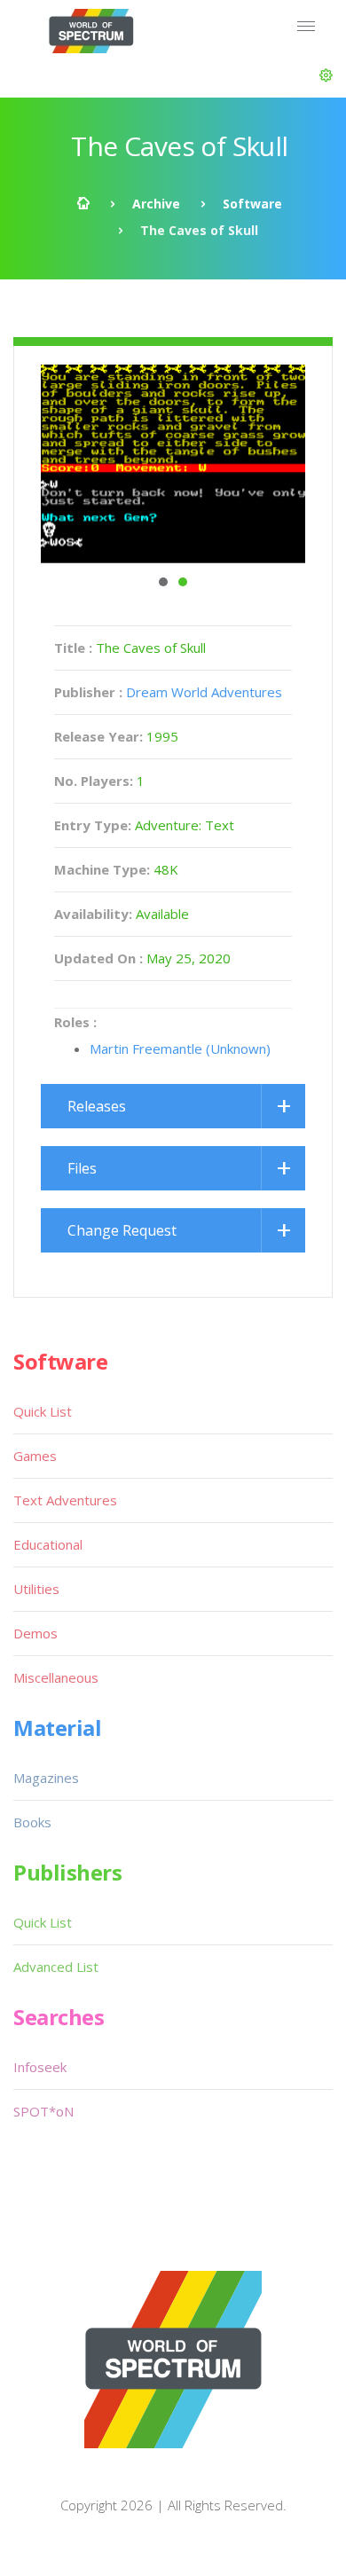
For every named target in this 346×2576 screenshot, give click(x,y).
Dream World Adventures (204, 692)
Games (35, 1456)
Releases (97, 1106)
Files (82, 1168)
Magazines (46, 1778)
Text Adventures (65, 1500)
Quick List (43, 1411)
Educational (48, 1544)
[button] (326, 75)
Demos (35, 1633)
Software (252, 204)
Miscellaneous (56, 1677)
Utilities (36, 1589)
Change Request (122, 1230)
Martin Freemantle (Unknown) (180, 1048)
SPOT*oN (43, 2111)
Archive (156, 204)
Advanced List (56, 1967)
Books (32, 1822)
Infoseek (40, 2067)
